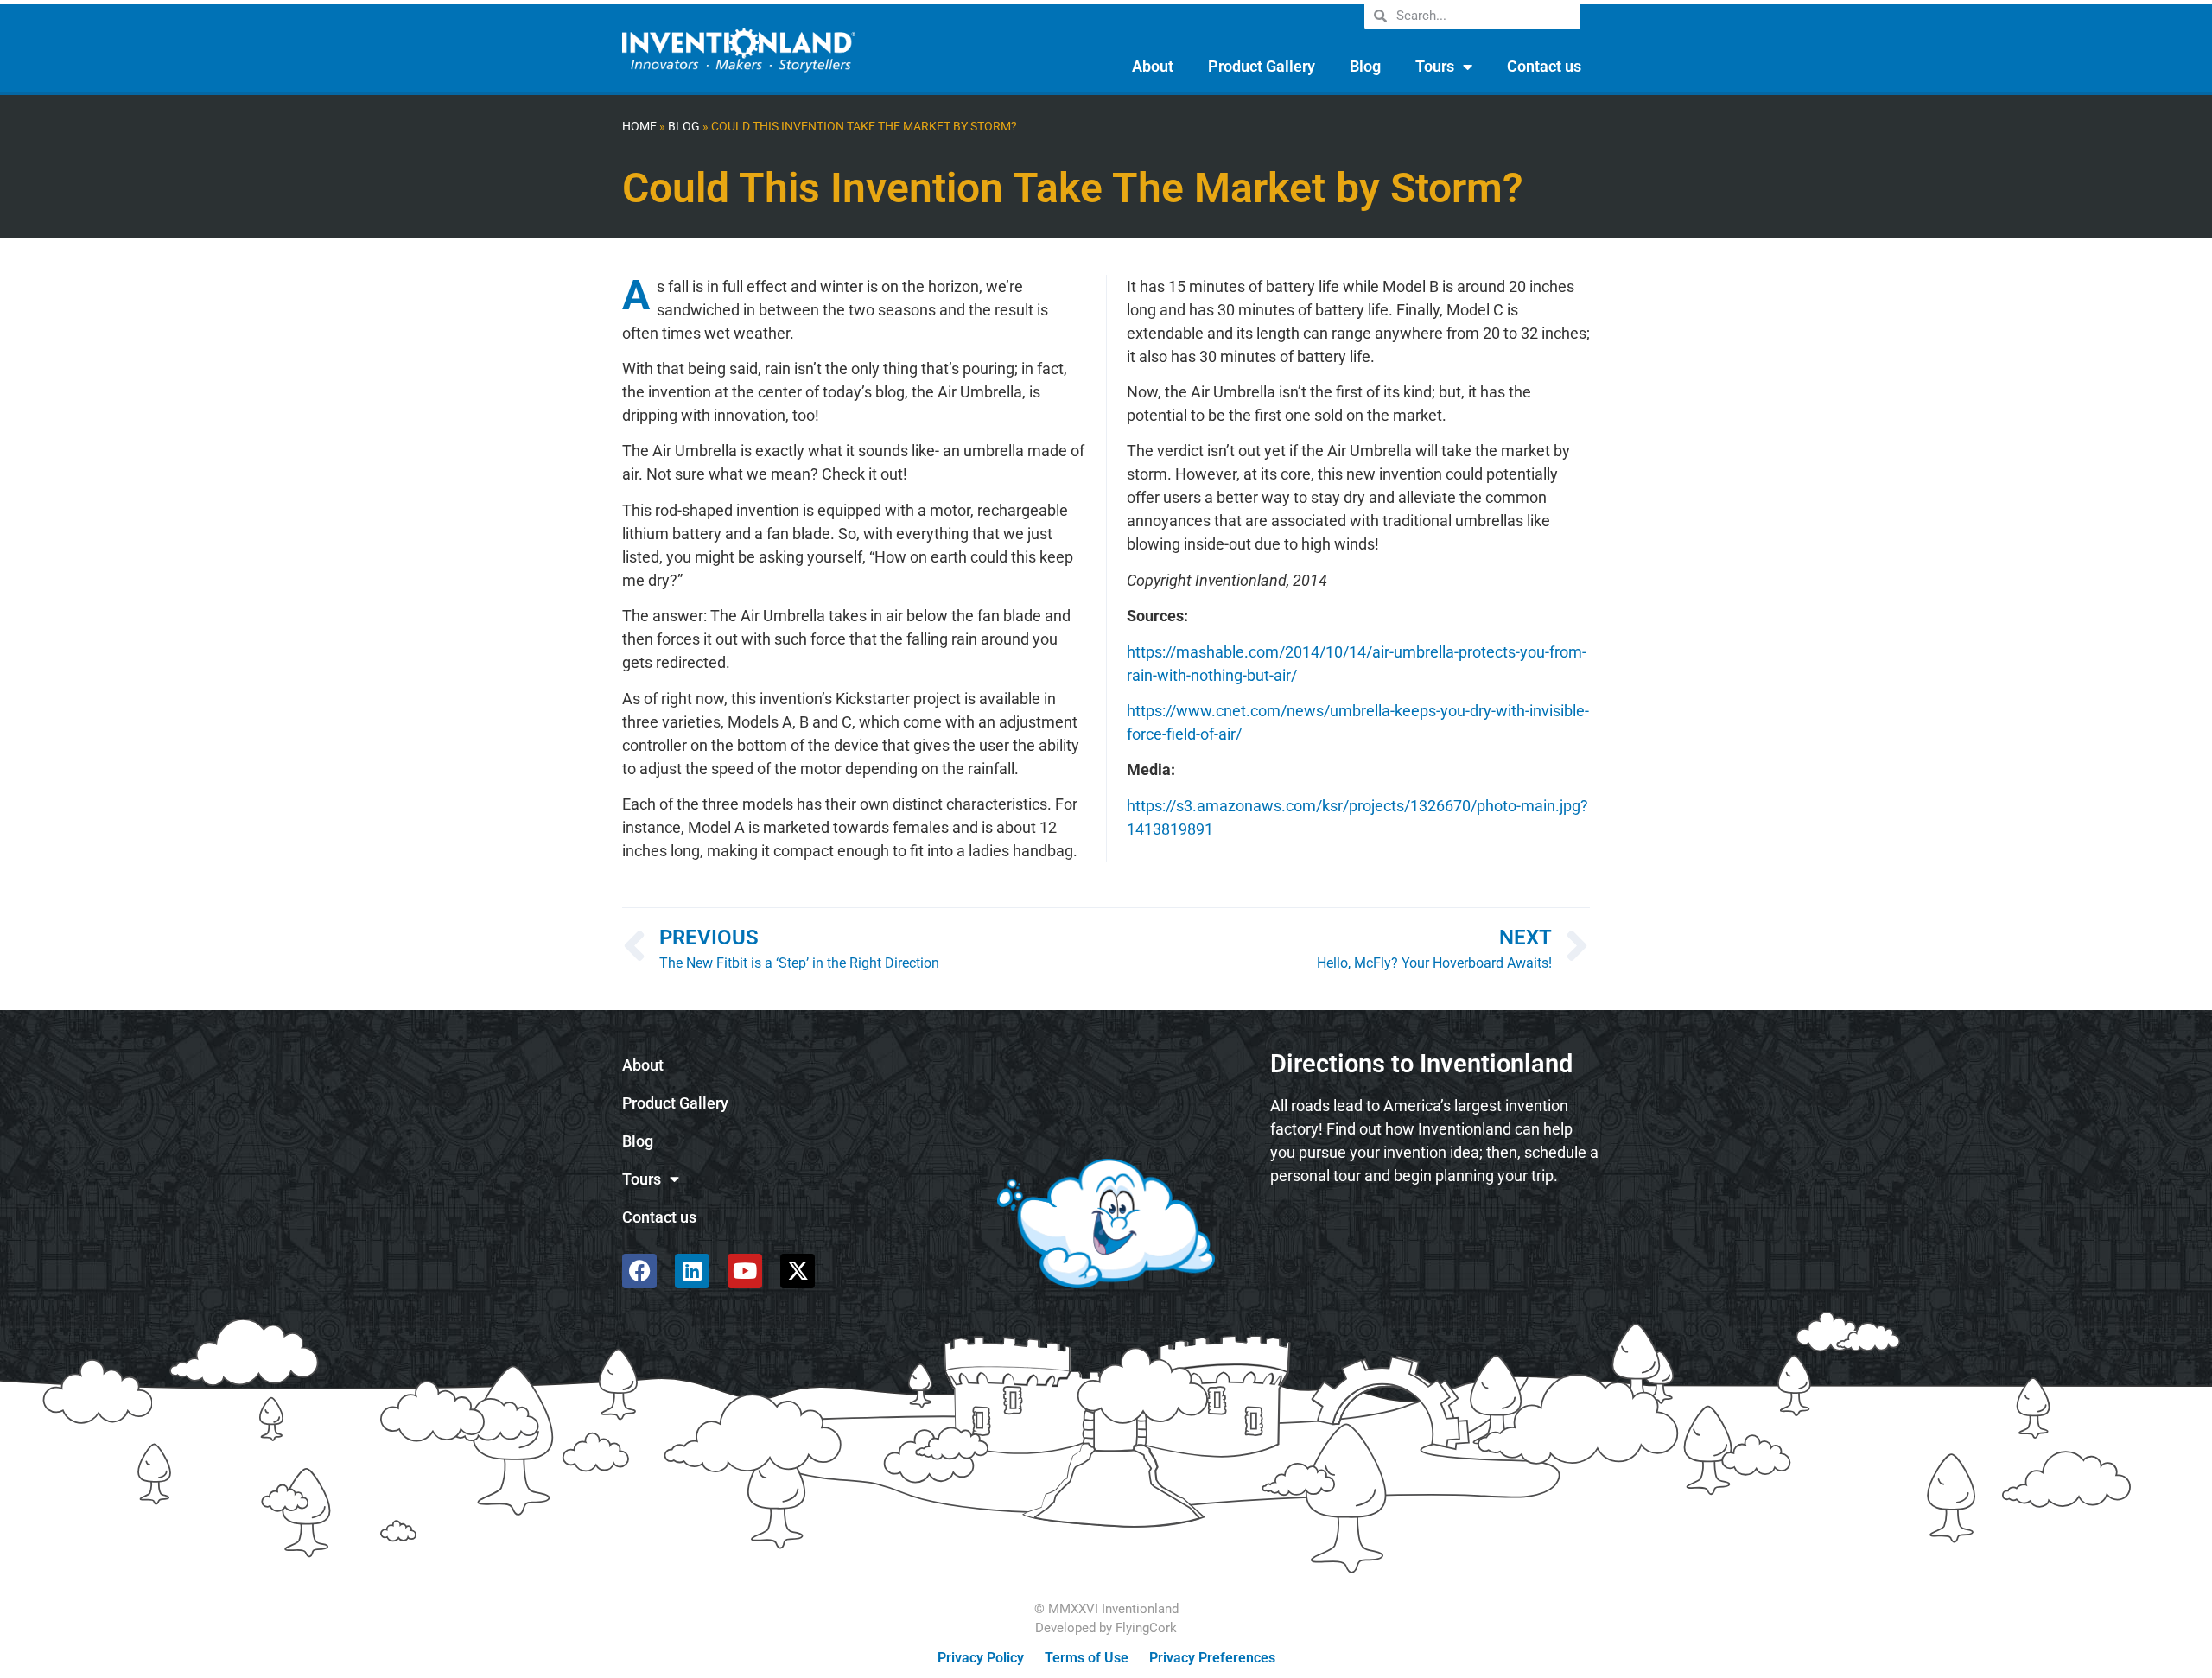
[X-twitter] (798, 1271)
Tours (1435, 66)
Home (639, 127)
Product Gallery (1262, 66)
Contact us (1544, 66)
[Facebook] (639, 1271)
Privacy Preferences (1212, 1658)
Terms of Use (1087, 1658)
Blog (1365, 66)
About (1153, 66)
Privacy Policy (981, 1658)
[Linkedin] (692, 1271)
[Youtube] (745, 1271)
